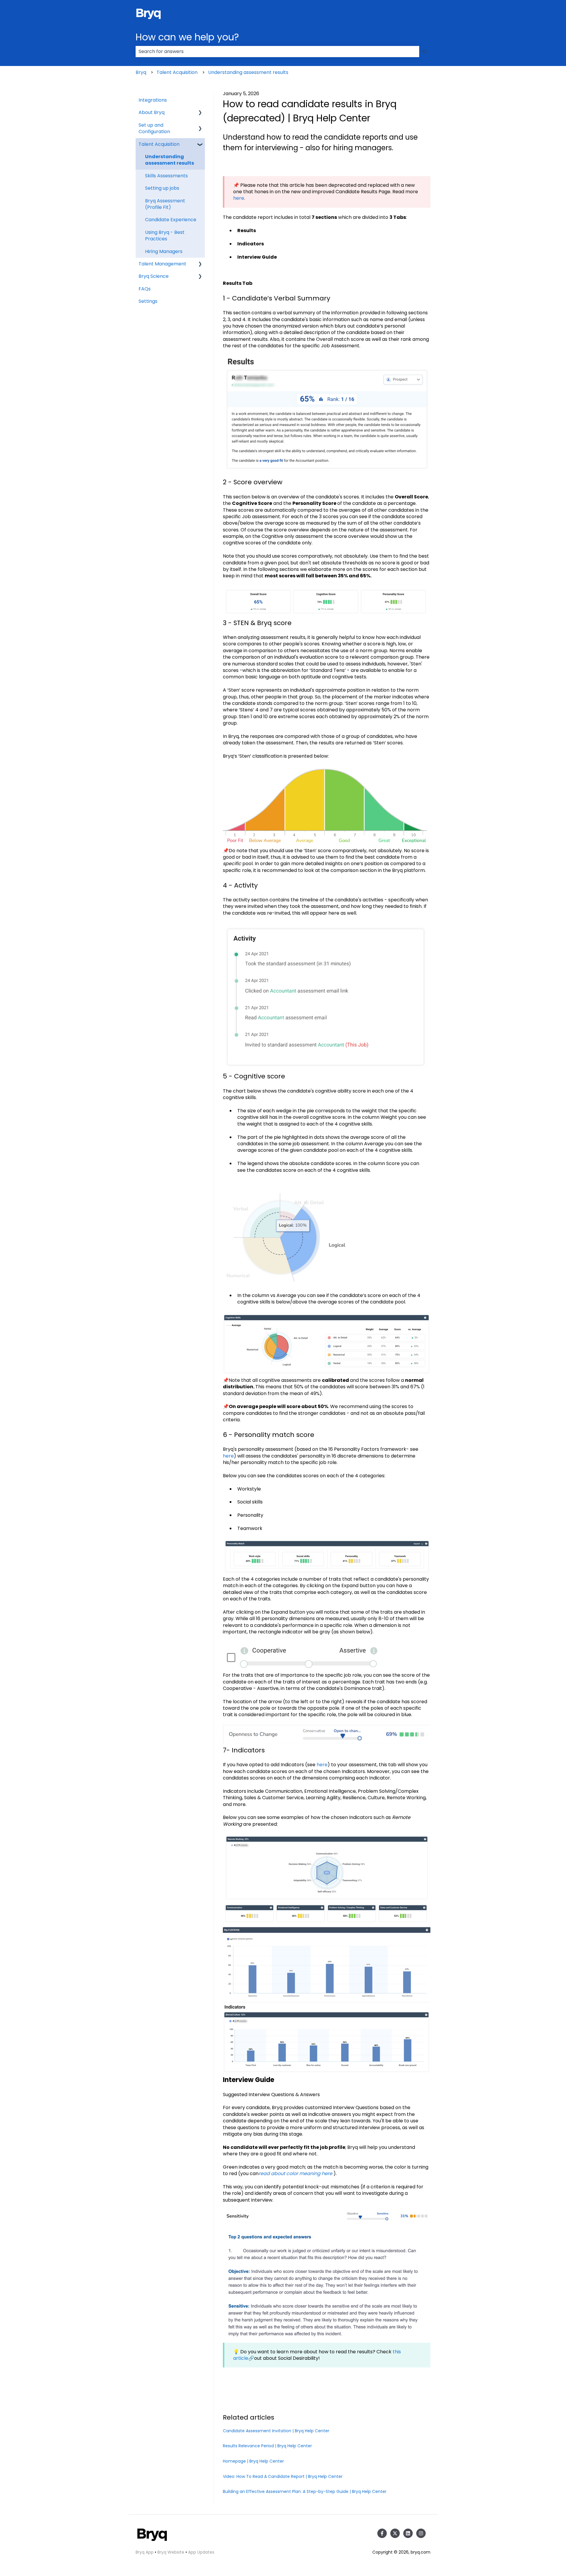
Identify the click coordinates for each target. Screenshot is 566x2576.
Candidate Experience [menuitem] (171, 220)
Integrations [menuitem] (153, 100)
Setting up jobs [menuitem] (162, 188)
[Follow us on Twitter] (395, 2533)
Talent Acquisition (177, 72)
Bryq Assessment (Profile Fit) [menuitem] (165, 204)
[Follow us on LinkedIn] (408, 2533)
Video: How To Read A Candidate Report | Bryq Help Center (283, 2476)
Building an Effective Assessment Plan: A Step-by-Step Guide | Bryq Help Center (305, 2491)
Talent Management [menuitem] (162, 264)
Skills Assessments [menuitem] (166, 176)
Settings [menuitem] (148, 301)
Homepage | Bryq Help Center (253, 2461)
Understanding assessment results (248, 72)
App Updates (201, 2552)
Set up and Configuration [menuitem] (154, 128)
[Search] (425, 52)
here (239, 198)
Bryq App (145, 2552)
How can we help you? (187, 37)
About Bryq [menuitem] (152, 112)
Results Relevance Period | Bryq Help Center (267, 2446)
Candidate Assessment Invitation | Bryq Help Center (276, 2431)
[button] (200, 113)
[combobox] (277, 52)
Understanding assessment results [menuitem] (170, 160)
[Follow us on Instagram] (421, 2533)
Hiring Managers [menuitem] (164, 251)
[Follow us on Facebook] (382, 2533)
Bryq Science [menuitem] (154, 276)
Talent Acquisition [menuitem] (159, 144)
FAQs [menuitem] (145, 289)
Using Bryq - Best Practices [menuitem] (165, 236)
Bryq (141, 72)
